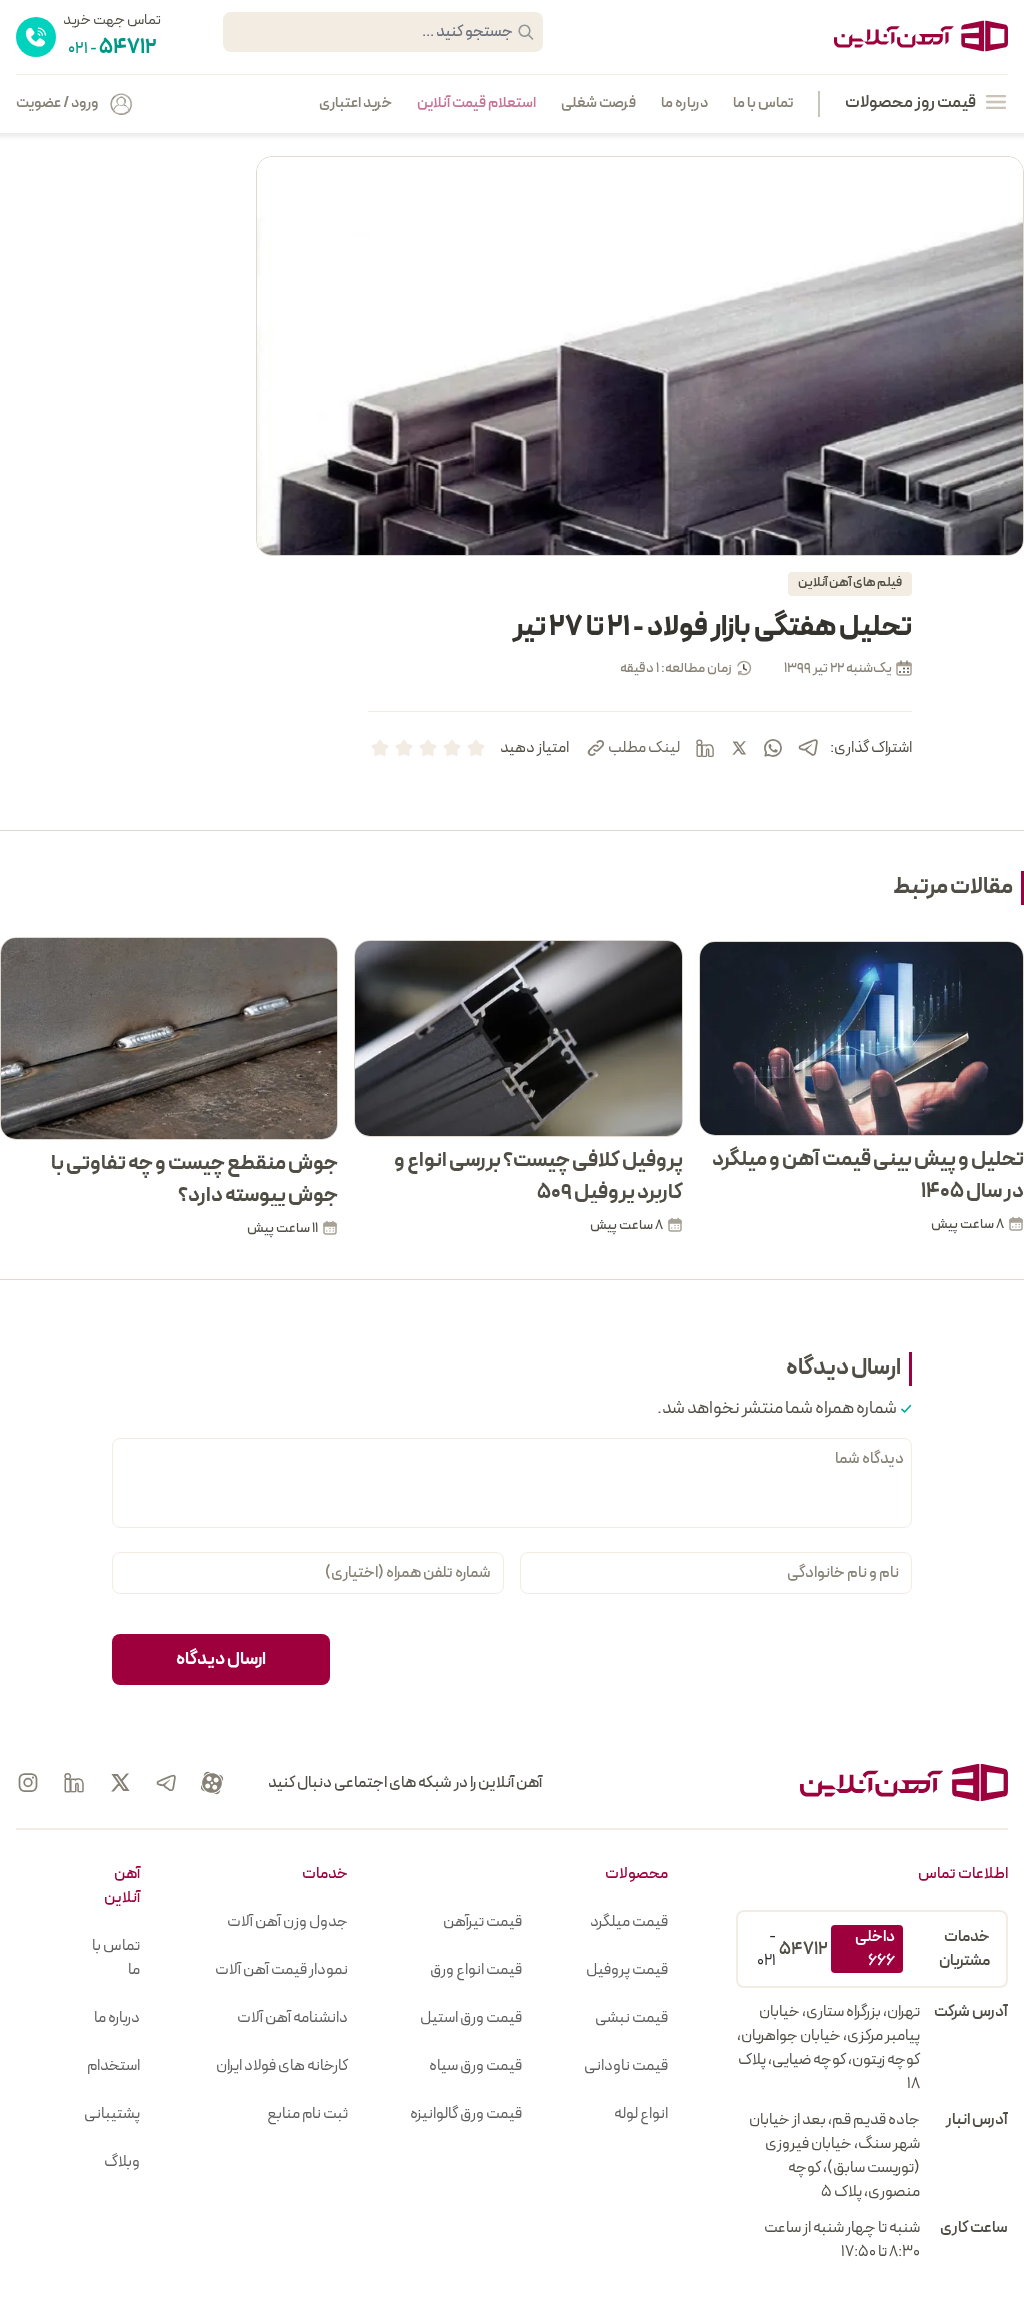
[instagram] (28, 1783)
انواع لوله (641, 2114)
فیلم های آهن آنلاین (850, 583)
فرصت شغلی (598, 104)
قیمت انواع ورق (476, 1970)
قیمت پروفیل (627, 1970)
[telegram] (808, 747)
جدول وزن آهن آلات (287, 1922)
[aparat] (212, 1783)
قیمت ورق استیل (471, 2018)
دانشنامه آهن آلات (292, 2018)
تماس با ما (763, 104)
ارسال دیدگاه (221, 1659)
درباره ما (684, 104)
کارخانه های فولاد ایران (282, 2066)
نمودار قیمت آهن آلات (281, 1970)
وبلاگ (122, 2162)
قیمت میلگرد (629, 1922)
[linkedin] (705, 748)
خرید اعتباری (355, 104)
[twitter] (739, 748)
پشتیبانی (112, 2114)
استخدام (113, 2066)
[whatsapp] (773, 748)
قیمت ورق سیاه (475, 2066)
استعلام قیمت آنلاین (476, 104)
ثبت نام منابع (307, 2114)
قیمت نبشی (631, 2018)
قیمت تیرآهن (482, 1922)
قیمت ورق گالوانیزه (466, 2114)
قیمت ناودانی (626, 2066)
